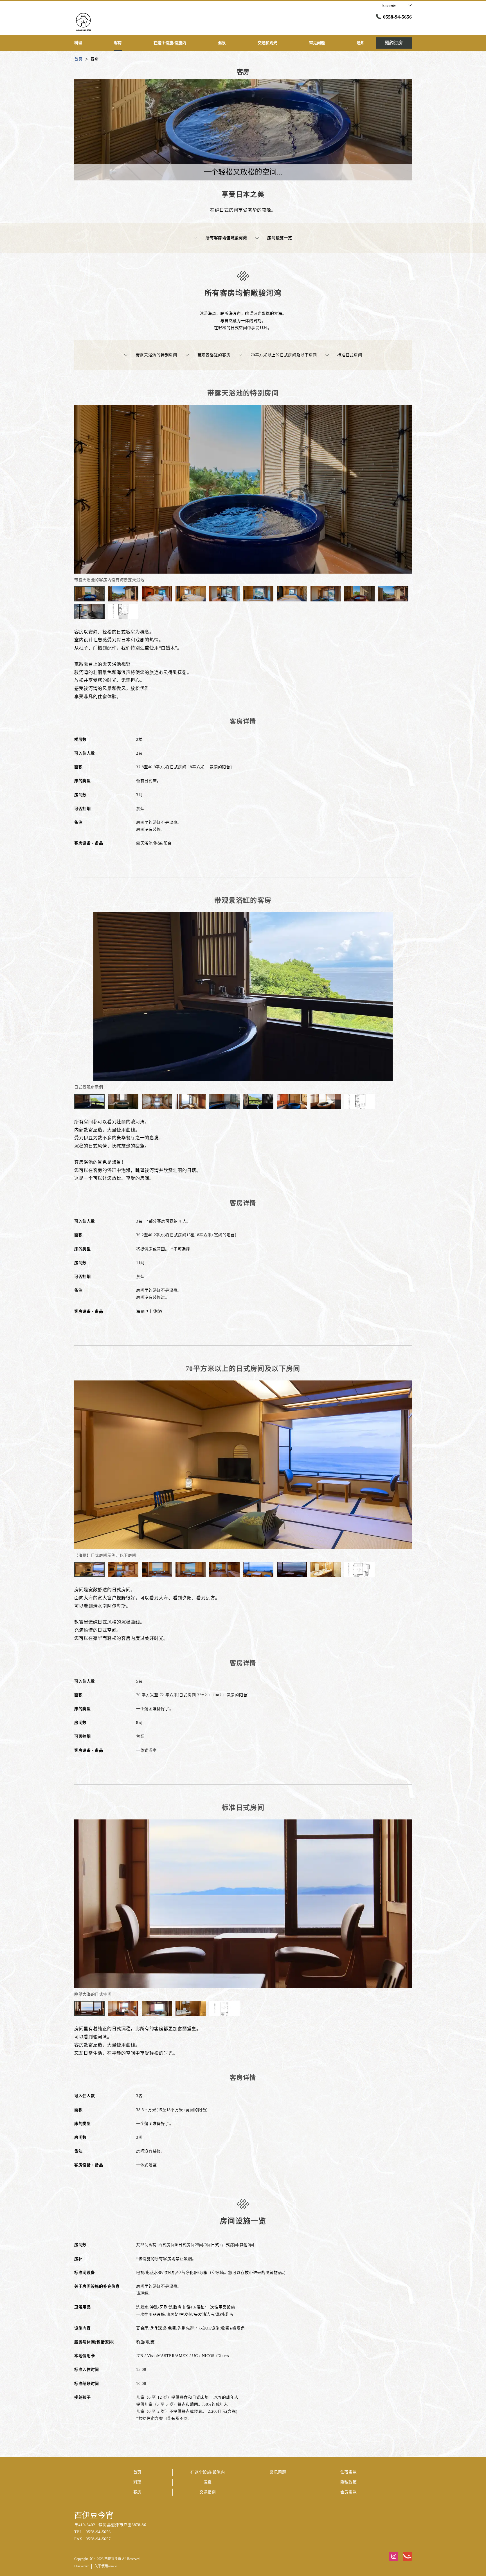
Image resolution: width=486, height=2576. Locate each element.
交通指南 (208, 2492)
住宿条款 (349, 2472)
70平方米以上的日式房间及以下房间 (284, 355)
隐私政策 (349, 2482)
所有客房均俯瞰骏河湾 (226, 238)
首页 (137, 2472)
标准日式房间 (350, 355)
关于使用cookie (106, 2566)
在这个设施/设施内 (208, 2472)
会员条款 (349, 2492)
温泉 (208, 2482)
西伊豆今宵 (94, 2515)
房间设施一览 (280, 238)
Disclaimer (81, 2566)
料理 (137, 2482)
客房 (137, 2492)
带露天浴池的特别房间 (157, 355)
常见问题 (278, 2472)
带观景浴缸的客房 (214, 355)
